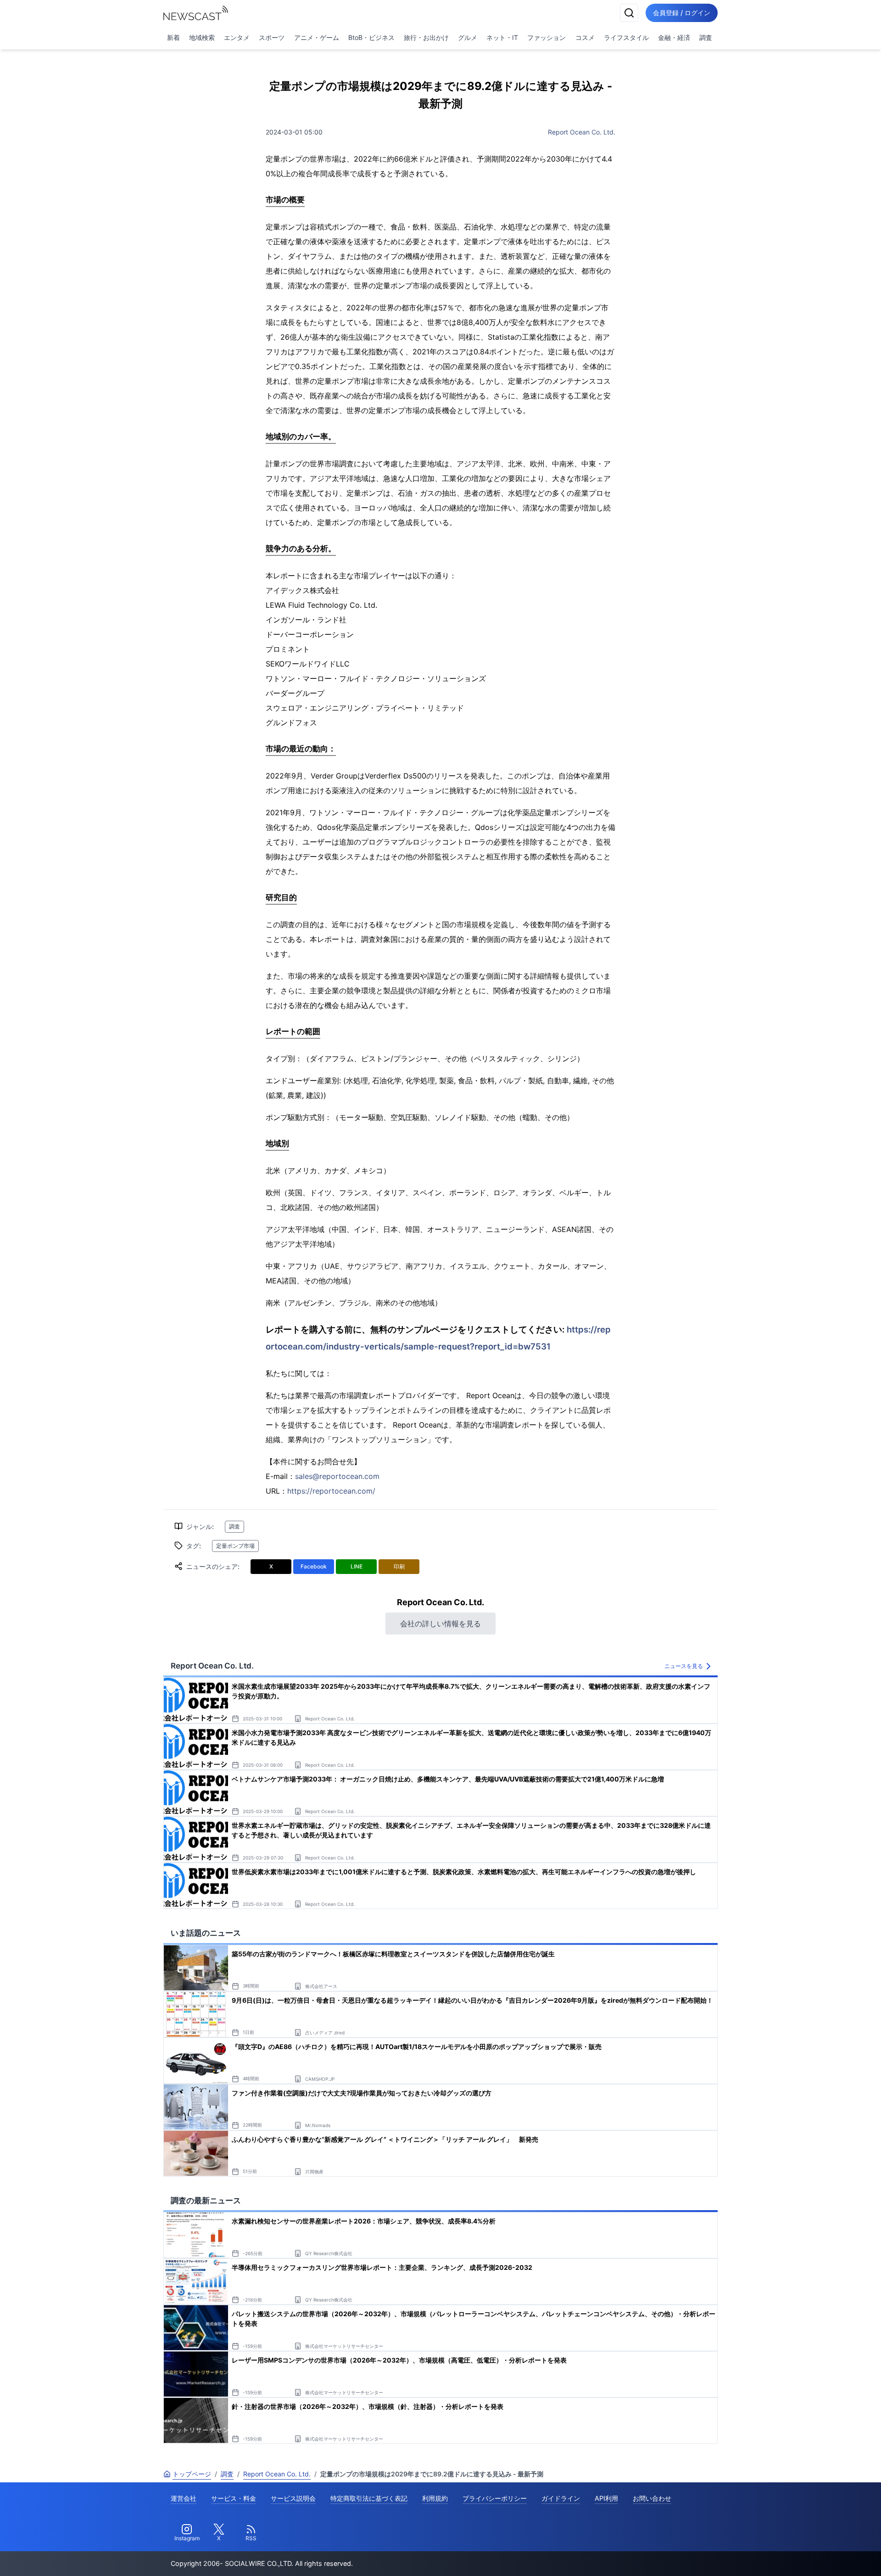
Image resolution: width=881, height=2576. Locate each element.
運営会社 (184, 2498)
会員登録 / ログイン (682, 13)
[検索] (629, 13)
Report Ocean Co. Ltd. (582, 132)
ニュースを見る (684, 1666)
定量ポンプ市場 (235, 1546)
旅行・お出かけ (426, 37)
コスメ (585, 37)
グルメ (468, 37)
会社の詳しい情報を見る (440, 1624)
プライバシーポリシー (495, 2498)
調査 (706, 37)
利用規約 (435, 2498)
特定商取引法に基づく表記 (369, 2498)
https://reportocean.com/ (331, 1491)
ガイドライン (561, 2498)
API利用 (606, 2498)
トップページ (192, 2474)
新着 (173, 37)
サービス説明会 (293, 2498)
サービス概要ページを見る (813, 2556)
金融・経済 (674, 37)
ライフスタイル (626, 37)
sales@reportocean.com (337, 1476)
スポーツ (272, 37)
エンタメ (237, 37)
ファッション (546, 37)
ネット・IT (502, 37)
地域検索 (202, 37)
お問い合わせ (652, 2498)
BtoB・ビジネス (371, 37)
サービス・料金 (234, 2498)
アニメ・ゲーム (317, 37)
